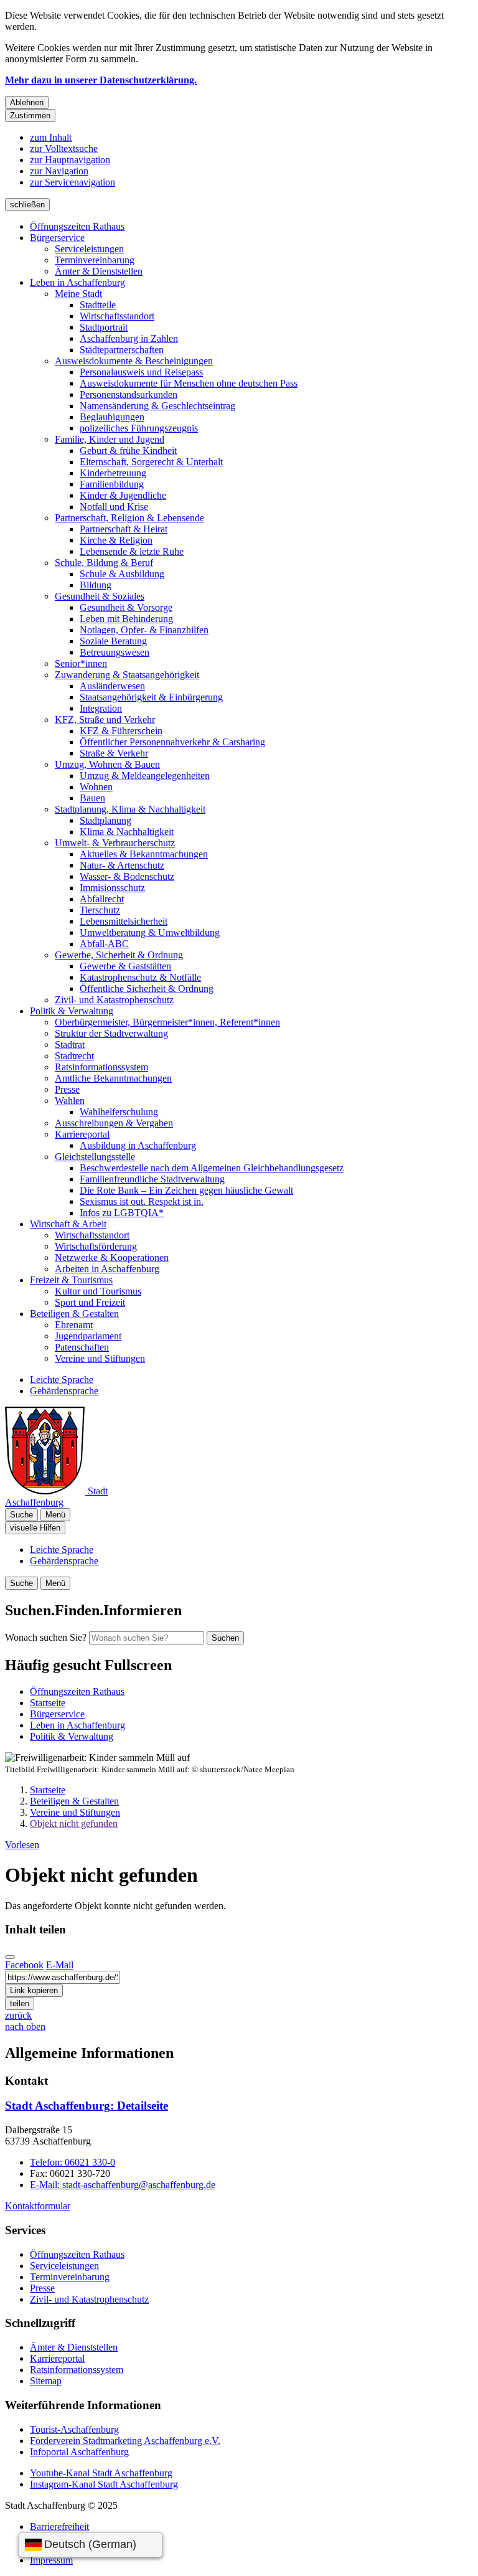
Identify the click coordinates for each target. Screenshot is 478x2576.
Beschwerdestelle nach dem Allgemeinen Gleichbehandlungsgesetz (212, 1168)
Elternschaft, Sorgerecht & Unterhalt (151, 462)
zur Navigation (59, 171)
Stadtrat (70, 1045)
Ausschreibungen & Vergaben (114, 1123)
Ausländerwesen (112, 686)
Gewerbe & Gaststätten (125, 966)
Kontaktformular (38, 2206)
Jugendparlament (88, 1336)
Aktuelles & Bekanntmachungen (144, 854)
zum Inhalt (51, 137)
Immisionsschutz (112, 888)
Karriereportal (82, 1134)
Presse (67, 1089)
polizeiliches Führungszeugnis (139, 428)
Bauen (92, 798)
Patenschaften (82, 1347)
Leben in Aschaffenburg (77, 282)
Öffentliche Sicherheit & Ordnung (147, 988)
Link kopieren (34, 1990)
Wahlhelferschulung (119, 1112)
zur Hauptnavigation (70, 160)
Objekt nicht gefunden (74, 1823)
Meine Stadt (78, 294)
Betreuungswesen (115, 652)
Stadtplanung (105, 820)
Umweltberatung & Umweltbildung (150, 932)
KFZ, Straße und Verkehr (105, 719)
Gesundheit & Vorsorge (126, 607)
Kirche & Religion (116, 540)
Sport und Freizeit (90, 1302)
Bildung (96, 585)
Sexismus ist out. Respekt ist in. (142, 1201)
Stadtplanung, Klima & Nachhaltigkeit (130, 809)
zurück (18, 2015)
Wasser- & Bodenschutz (127, 876)
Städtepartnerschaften (122, 350)
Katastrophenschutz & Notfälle (140, 977)
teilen (20, 2003)
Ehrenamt (74, 1325)
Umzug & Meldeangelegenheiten (145, 776)
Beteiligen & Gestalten (74, 1314)
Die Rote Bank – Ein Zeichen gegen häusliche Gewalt (186, 1190)
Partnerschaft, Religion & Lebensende (129, 518)
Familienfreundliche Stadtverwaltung (152, 1179)
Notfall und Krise (114, 507)
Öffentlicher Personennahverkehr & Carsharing (172, 742)
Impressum (51, 2560)
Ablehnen (27, 102)
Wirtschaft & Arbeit (68, 1224)
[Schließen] (10, 1957)
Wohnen (96, 787)
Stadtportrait (104, 327)
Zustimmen (30, 116)
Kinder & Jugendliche (123, 495)
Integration (101, 708)
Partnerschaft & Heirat (124, 529)
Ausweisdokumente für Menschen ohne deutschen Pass (189, 383)
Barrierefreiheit (59, 2526)
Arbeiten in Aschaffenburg (107, 1269)
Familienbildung (112, 484)
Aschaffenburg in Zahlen (129, 338)
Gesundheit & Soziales (100, 596)
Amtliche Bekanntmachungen (113, 1078)
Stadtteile (98, 305)
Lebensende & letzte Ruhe (132, 551)
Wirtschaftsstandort (117, 316)
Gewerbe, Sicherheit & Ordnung (119, 955)
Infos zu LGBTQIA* (122, 1213)
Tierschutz (100, 910)
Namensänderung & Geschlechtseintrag (157, 406)
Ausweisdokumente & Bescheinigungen (134, 361)
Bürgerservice (57, 238)
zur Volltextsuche (64, 149)
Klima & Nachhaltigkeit (127, 832)
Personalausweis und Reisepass (141, 372)
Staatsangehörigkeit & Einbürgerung (151, 697)
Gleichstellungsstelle (95, 1157)
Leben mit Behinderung (126, 619)
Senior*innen (81, 663)
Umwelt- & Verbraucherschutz (115, 843)
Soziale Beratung (113, 641)
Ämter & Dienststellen (99, 271)
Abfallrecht (102, 899)
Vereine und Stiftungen (100, 1358)
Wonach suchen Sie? (46, 1637)
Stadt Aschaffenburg (87, 2106)
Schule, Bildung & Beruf (104, 563)
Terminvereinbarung (95, 260)
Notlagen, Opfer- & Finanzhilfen (144, 630)
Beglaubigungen (112, 417)
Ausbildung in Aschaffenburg (138, 1145)
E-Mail (60, 1965)
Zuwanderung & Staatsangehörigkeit (127, 675)
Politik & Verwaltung (72, 1011)
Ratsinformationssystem (101, 1067)
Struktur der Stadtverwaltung (111, 1033)
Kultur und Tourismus (98, 1291)
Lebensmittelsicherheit (124, 921)
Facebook (24, 1965)
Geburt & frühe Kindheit (128, 451)
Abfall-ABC (104, 944)
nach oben (25, 2026)
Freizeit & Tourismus (71, 1280)
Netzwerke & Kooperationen (112, 1257)
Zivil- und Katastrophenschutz (114, 1000)
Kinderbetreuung (113, 473)
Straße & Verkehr (114, 753)
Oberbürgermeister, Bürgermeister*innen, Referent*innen (167, 1022)
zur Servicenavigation (73, 182)
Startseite (48, 1790)
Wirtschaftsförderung (96, 1246)
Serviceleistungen (89, 249)
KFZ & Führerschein (121, 731)
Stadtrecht (74, 1056)
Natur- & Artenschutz (122, 865)
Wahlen (70, 1101)
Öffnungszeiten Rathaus (77, 226)
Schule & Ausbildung (122, 574)
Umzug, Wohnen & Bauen (107, 764)
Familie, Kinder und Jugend (110, 439)
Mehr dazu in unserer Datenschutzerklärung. (101, 80)
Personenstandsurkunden (129, 394)
